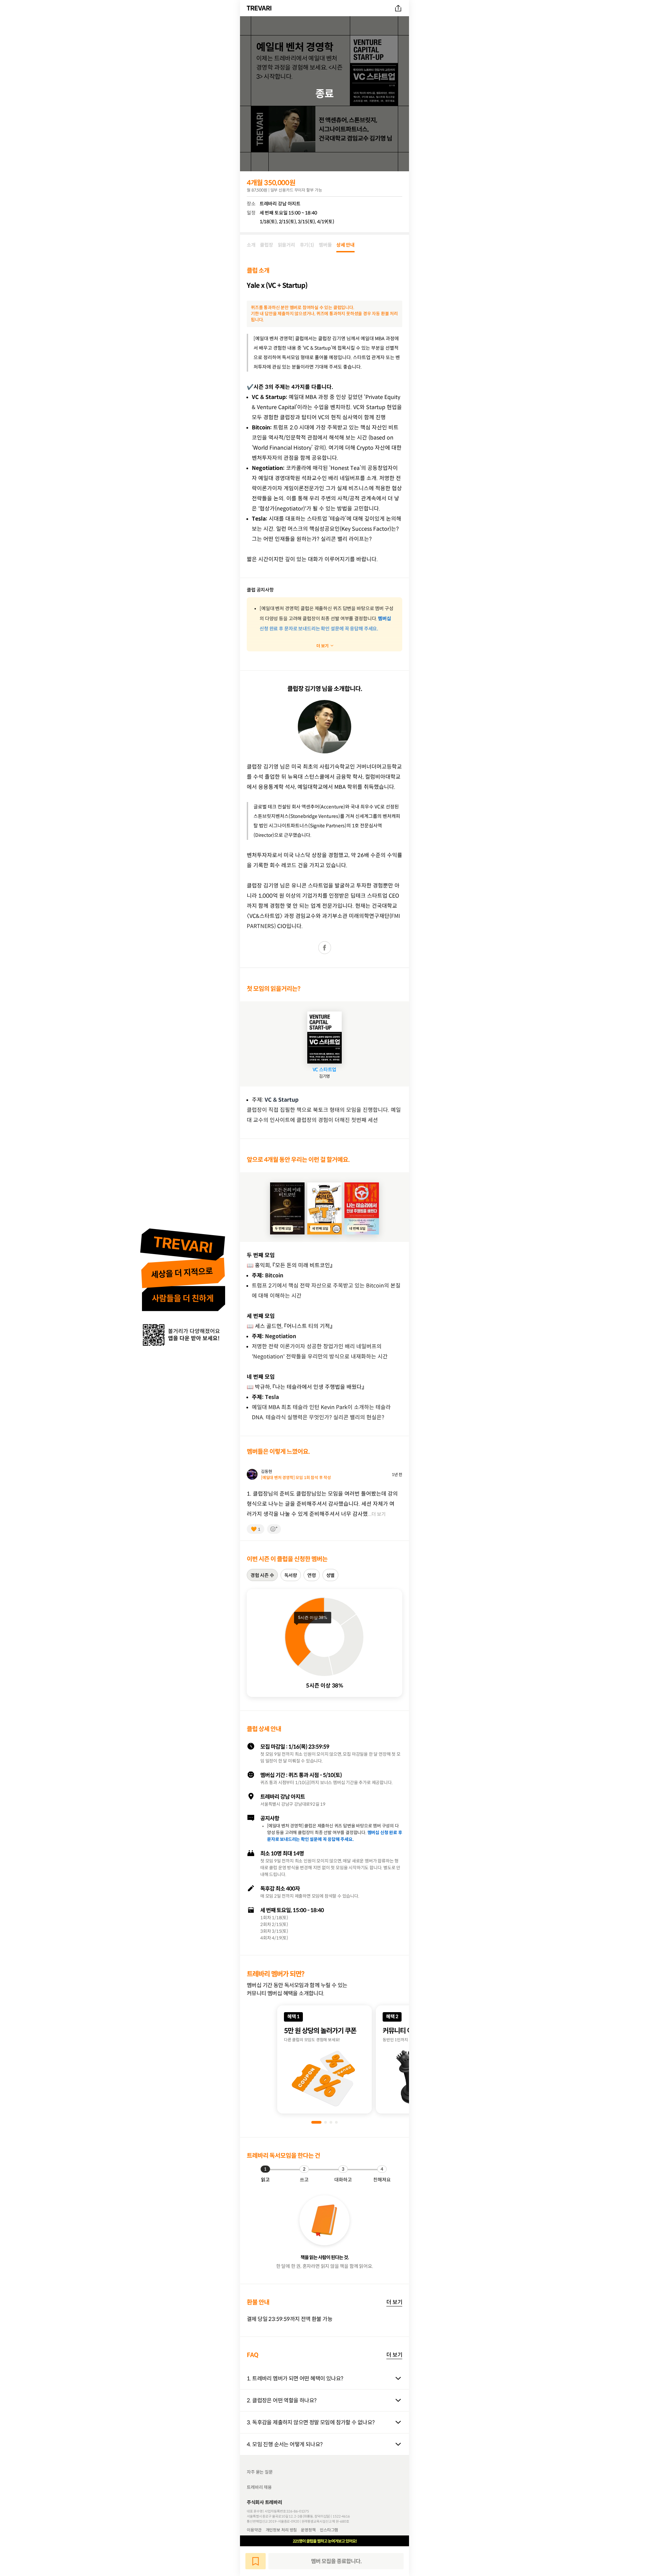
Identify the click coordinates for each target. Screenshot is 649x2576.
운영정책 (308, 2530)
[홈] (260, 8)
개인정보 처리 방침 (281, 2530)
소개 (251, 245)
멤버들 (325, 245)
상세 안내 (345, 245)
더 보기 (394, 2302)
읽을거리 (286, 245)
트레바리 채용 (259, 2487)
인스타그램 (329, 2530)
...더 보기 (377, 1514)
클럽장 (266, 245)
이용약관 (254, 2530)
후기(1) (307, 245)
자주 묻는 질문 (260, 2472)
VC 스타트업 (325, 1070)
